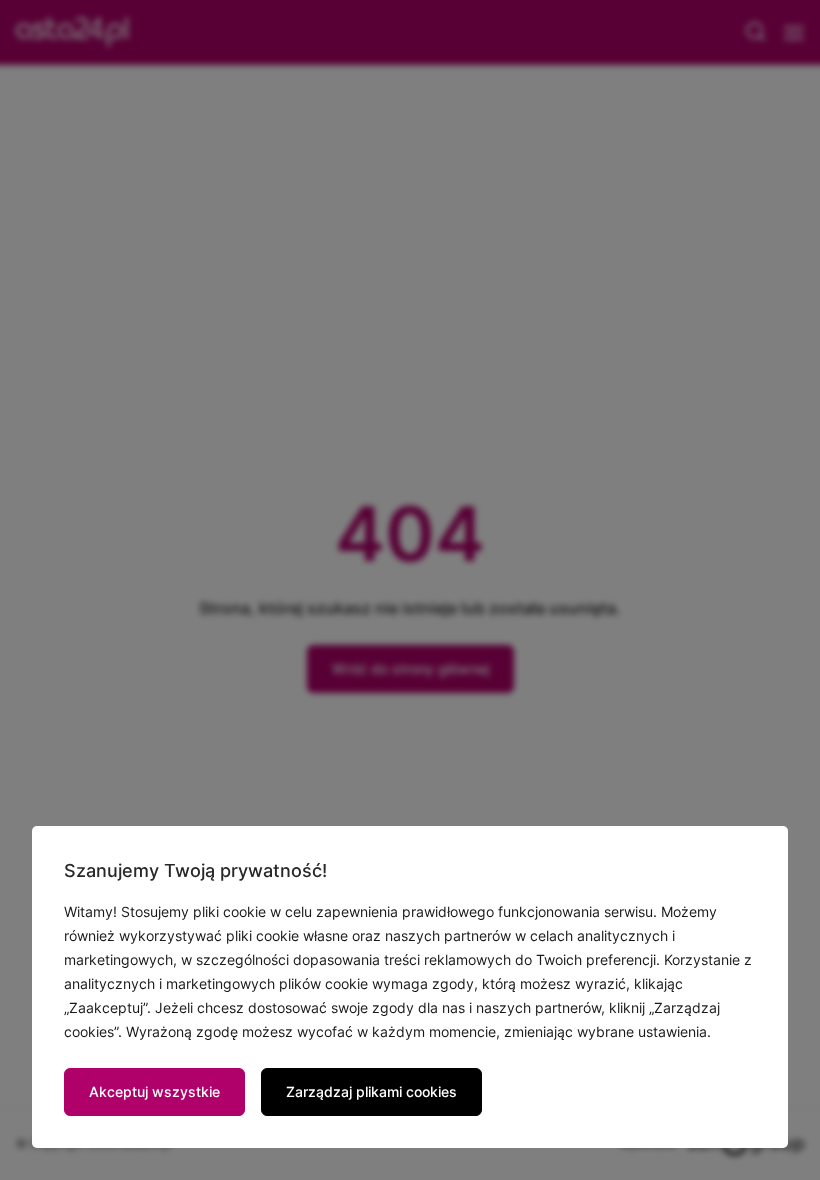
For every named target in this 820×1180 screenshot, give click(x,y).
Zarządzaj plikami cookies (371, 1091)
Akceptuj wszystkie (154, 1091)
